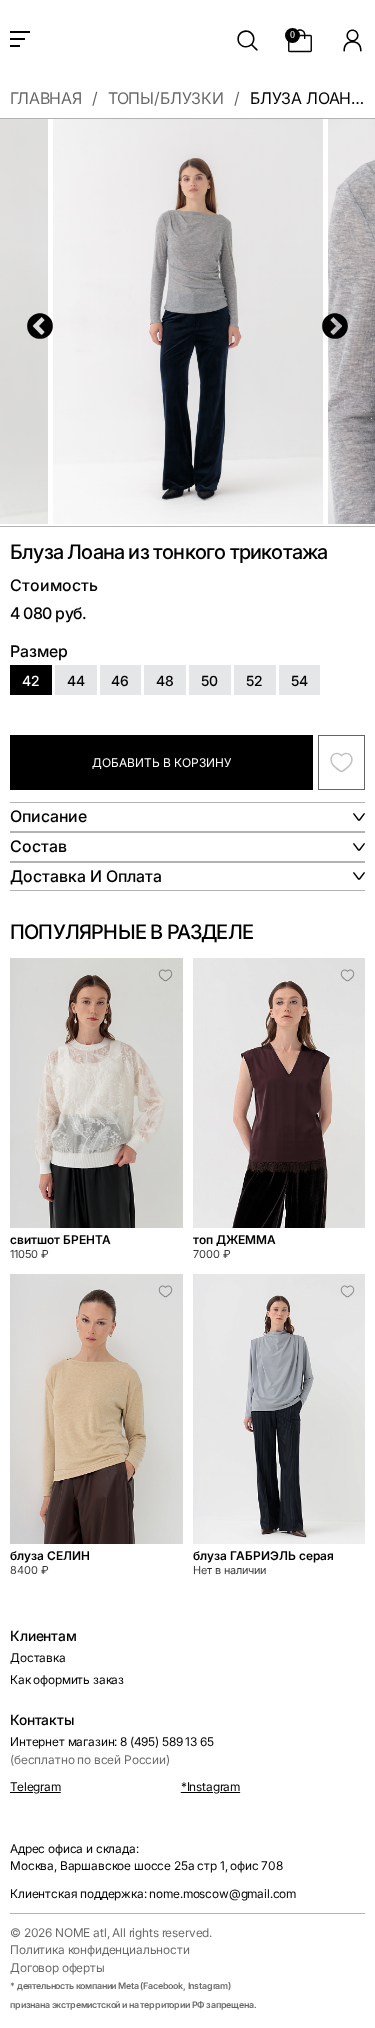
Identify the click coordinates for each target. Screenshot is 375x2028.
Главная (46, 99)
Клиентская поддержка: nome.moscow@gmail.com (153, 1893)
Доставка (38, 1657)
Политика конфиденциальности (100, 1949)
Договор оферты (57, 1967)
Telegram (35, 1786)
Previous (35, 322)
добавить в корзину (161, 762)
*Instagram (210, 1786)
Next (330, 322)
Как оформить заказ (67, 1679)
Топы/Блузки (166, 99)
